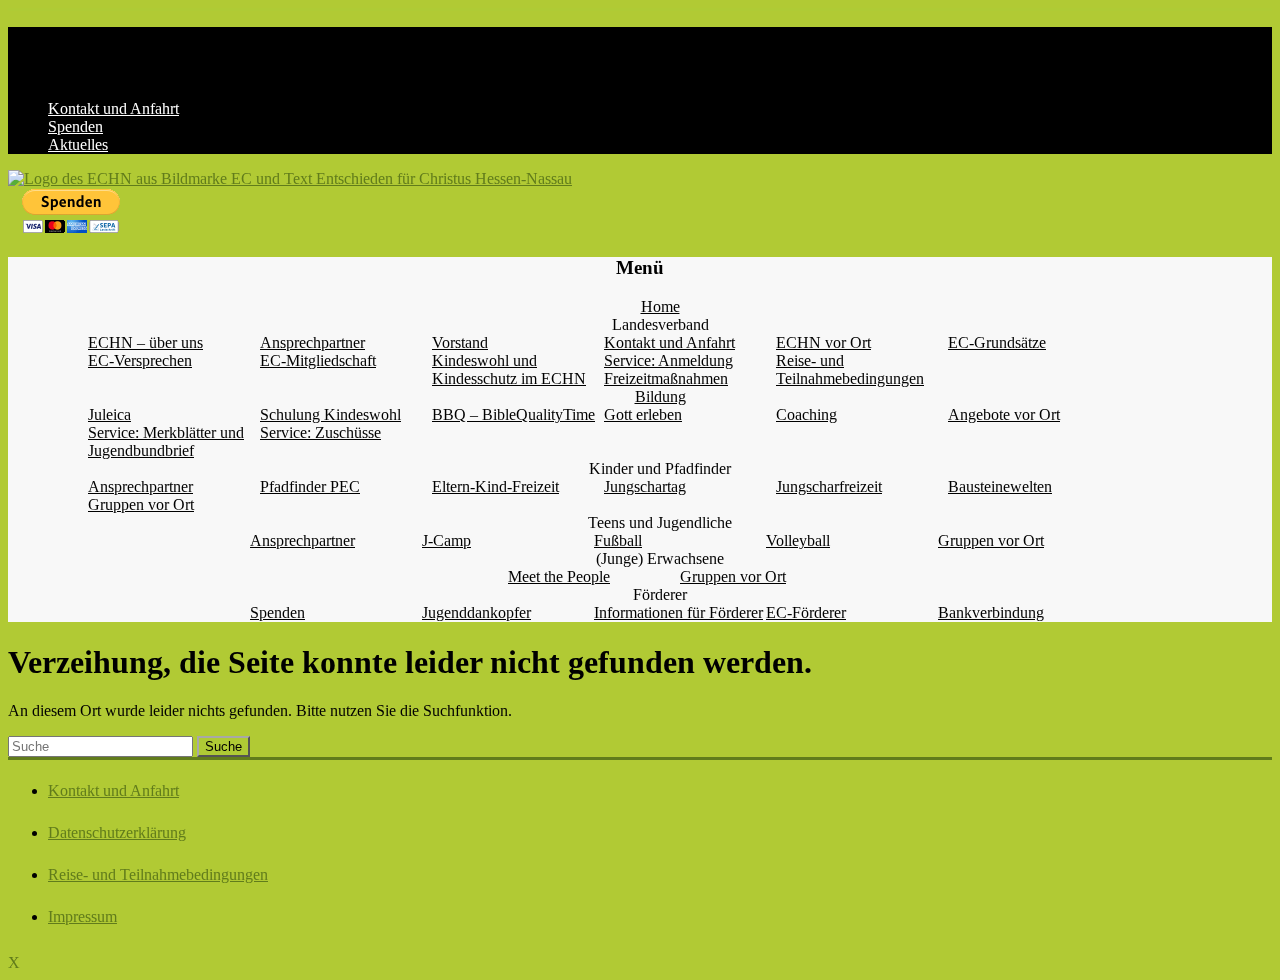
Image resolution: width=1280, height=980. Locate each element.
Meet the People (559, 576)
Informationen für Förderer (678, 612)
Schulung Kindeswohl (330, 414)
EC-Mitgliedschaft (318, 360)
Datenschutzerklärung (117, 832)
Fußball (618, 540)
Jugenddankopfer (476, 612)
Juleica (109, 414)
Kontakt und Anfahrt (113, 108)
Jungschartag (645, 486)
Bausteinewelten (1000, 486)
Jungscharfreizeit (829, 486)
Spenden (75, 126)
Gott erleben (643, 414)
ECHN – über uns (145, 342)
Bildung (660, 396)
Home (660, 306)
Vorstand (460, 342)
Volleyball (798, 540)
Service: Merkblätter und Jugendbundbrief (166, 441)
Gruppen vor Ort (141, 504)
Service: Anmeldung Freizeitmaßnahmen (668, 369)
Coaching (806, 414)
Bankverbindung (991, 612)
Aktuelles (78, 144)
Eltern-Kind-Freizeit (495, 486)
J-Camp (446, 540)
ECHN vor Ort (823, 342)
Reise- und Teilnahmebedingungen (850, 369)
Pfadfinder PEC (310, 486)
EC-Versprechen (140, 360)
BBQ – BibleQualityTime (513, 414)
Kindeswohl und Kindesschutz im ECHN (509, 369)
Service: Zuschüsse (320, 432)
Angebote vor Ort (1004, 414)
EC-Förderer (806, 612)
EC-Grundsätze (997, 342)
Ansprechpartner (312, 342)
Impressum (82, 916)
